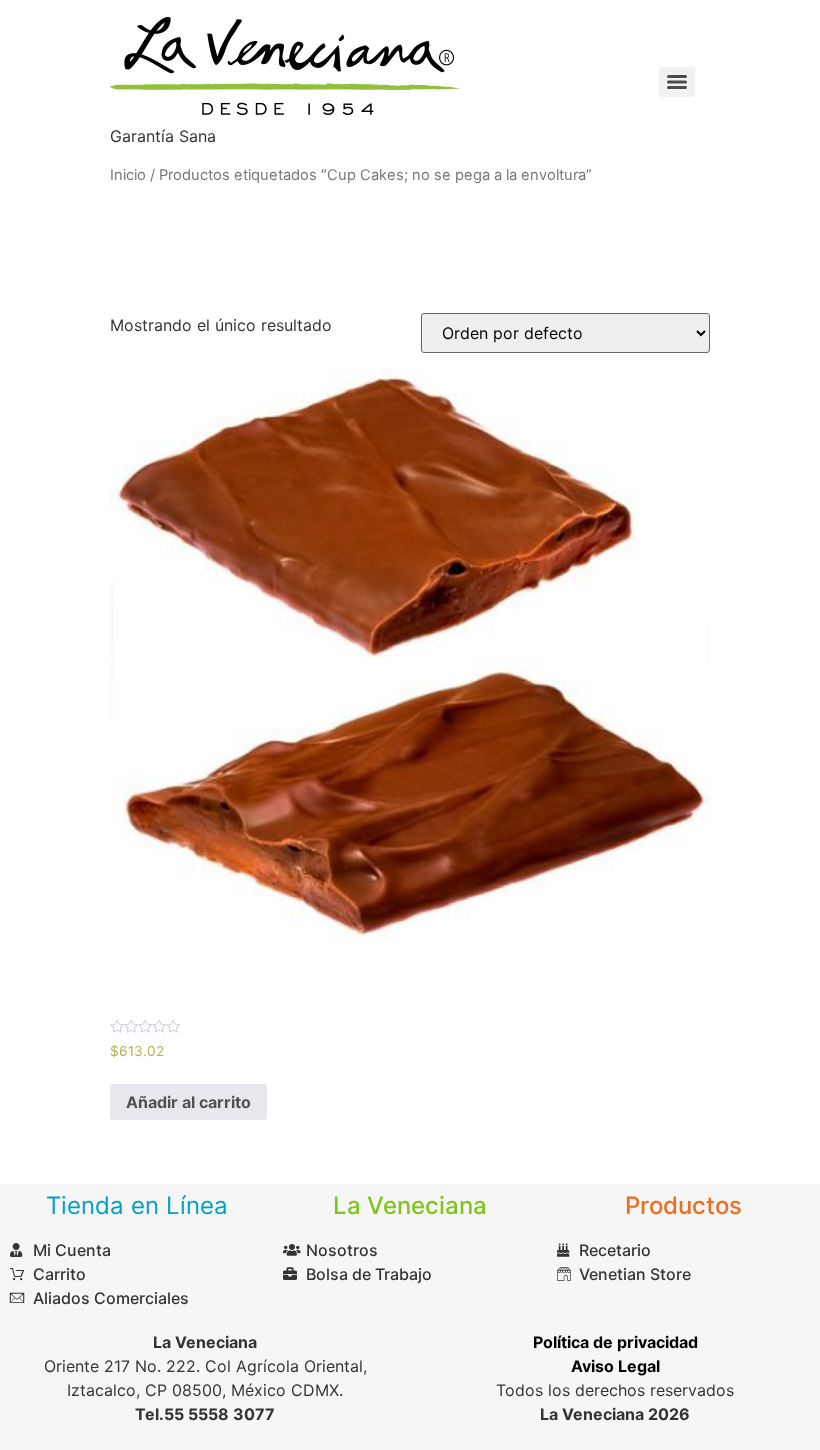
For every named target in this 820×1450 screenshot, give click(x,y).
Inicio (128, 175)
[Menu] (677, 82)
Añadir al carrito (188, 1102)
